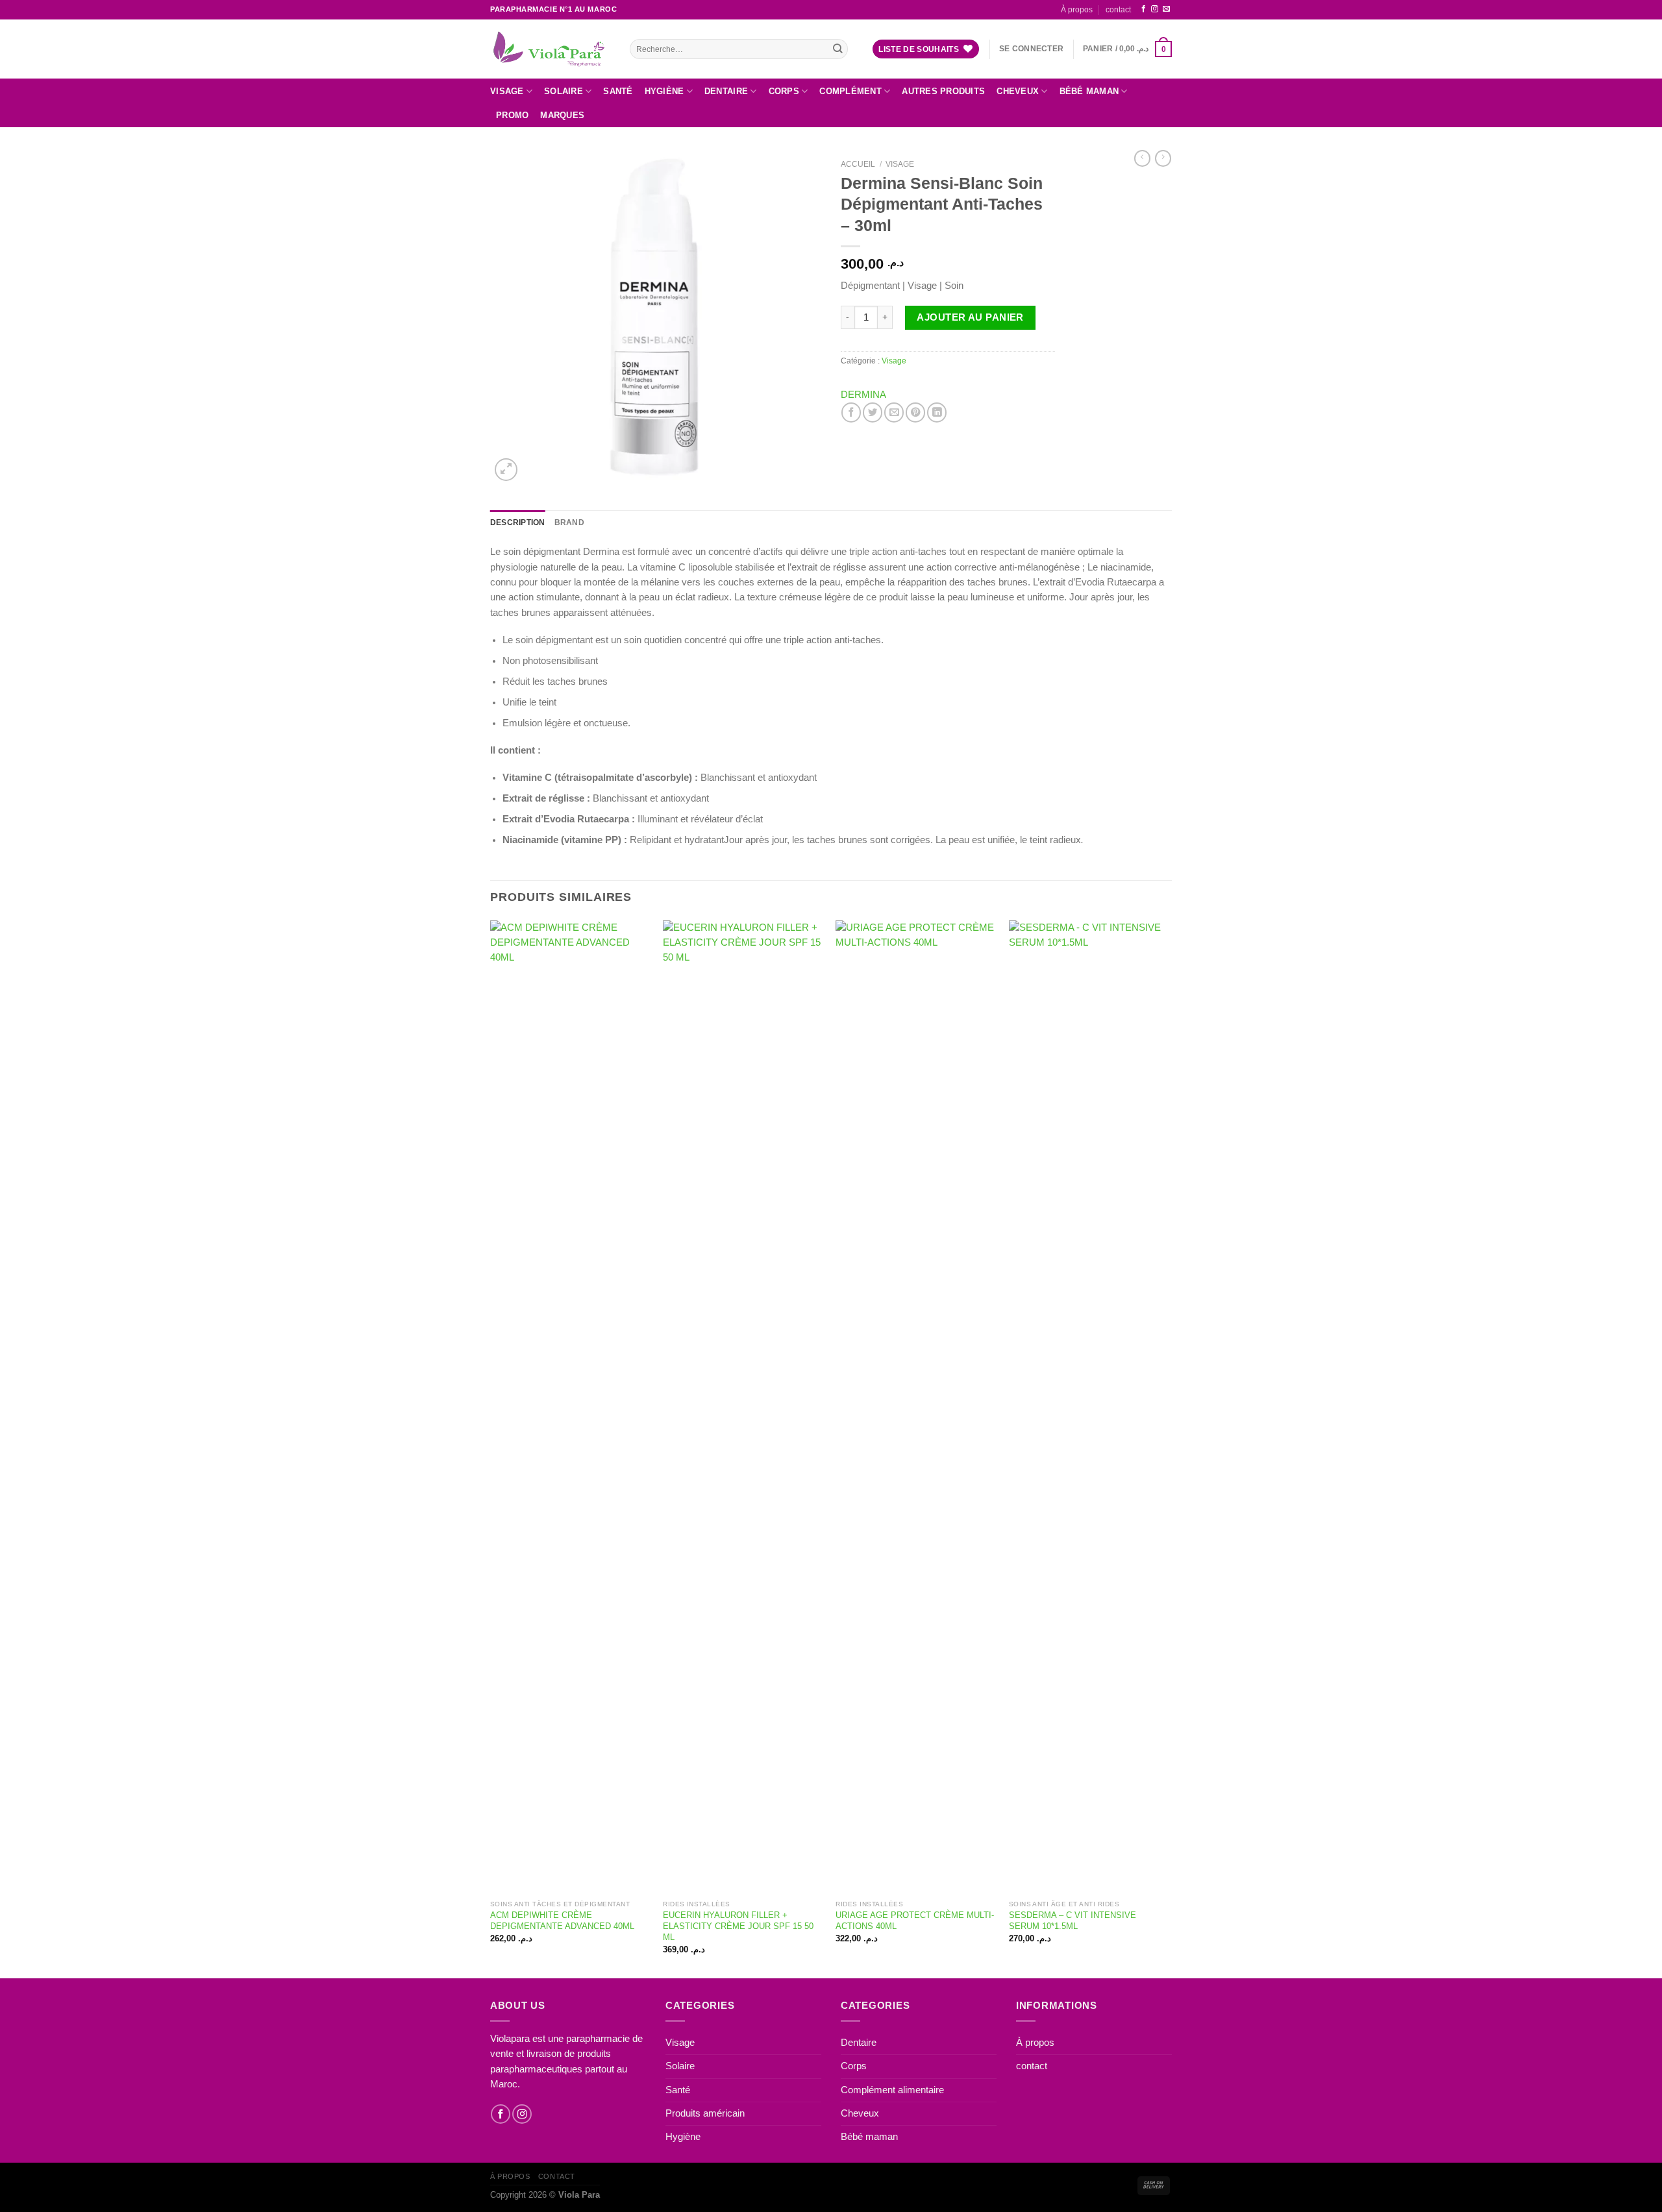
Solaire (564, 91)
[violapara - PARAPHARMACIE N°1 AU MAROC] (550, 49)
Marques (562, 115)
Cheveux (1018, 91)
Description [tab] (518, 522)
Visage (507, 91)
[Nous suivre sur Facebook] (1144, 9)
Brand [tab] (569, 522)
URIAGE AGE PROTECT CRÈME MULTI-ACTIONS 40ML (915, 1921)
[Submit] (837, 49)
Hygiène (664, 91)
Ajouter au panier (970, 317)
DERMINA (863, 395)
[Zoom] (506, 470)
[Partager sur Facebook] (851, 412)
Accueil (858, 164)
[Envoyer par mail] (894, 412)
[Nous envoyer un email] (1166, 9)
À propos (1077, 9)
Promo (512, 115)
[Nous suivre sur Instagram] (1155, 9)
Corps (784, 91)
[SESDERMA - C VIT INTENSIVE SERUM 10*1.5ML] (1089, 1407)
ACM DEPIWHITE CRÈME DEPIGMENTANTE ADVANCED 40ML (562, 1921)
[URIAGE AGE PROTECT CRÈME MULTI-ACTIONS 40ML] (916, 1407)
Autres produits (943, 91)
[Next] (1168, 1448)
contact (1118, 9)
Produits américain (705, 2113)
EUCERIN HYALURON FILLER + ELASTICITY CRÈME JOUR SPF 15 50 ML (738, 1926)
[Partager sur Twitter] (873, 412)
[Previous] (491, 1448)
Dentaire (726, 91)
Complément (850, 91)
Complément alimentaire (892, 2090)
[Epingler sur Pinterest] (915, 412)
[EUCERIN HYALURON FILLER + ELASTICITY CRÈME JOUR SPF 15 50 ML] (743, 1407)
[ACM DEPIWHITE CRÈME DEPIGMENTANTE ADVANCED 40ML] (570, 1407)
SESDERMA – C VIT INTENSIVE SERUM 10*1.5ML (1073, 1921)
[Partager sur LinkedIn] (937, 412)
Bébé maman (1089, 91)
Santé (618, 91)
